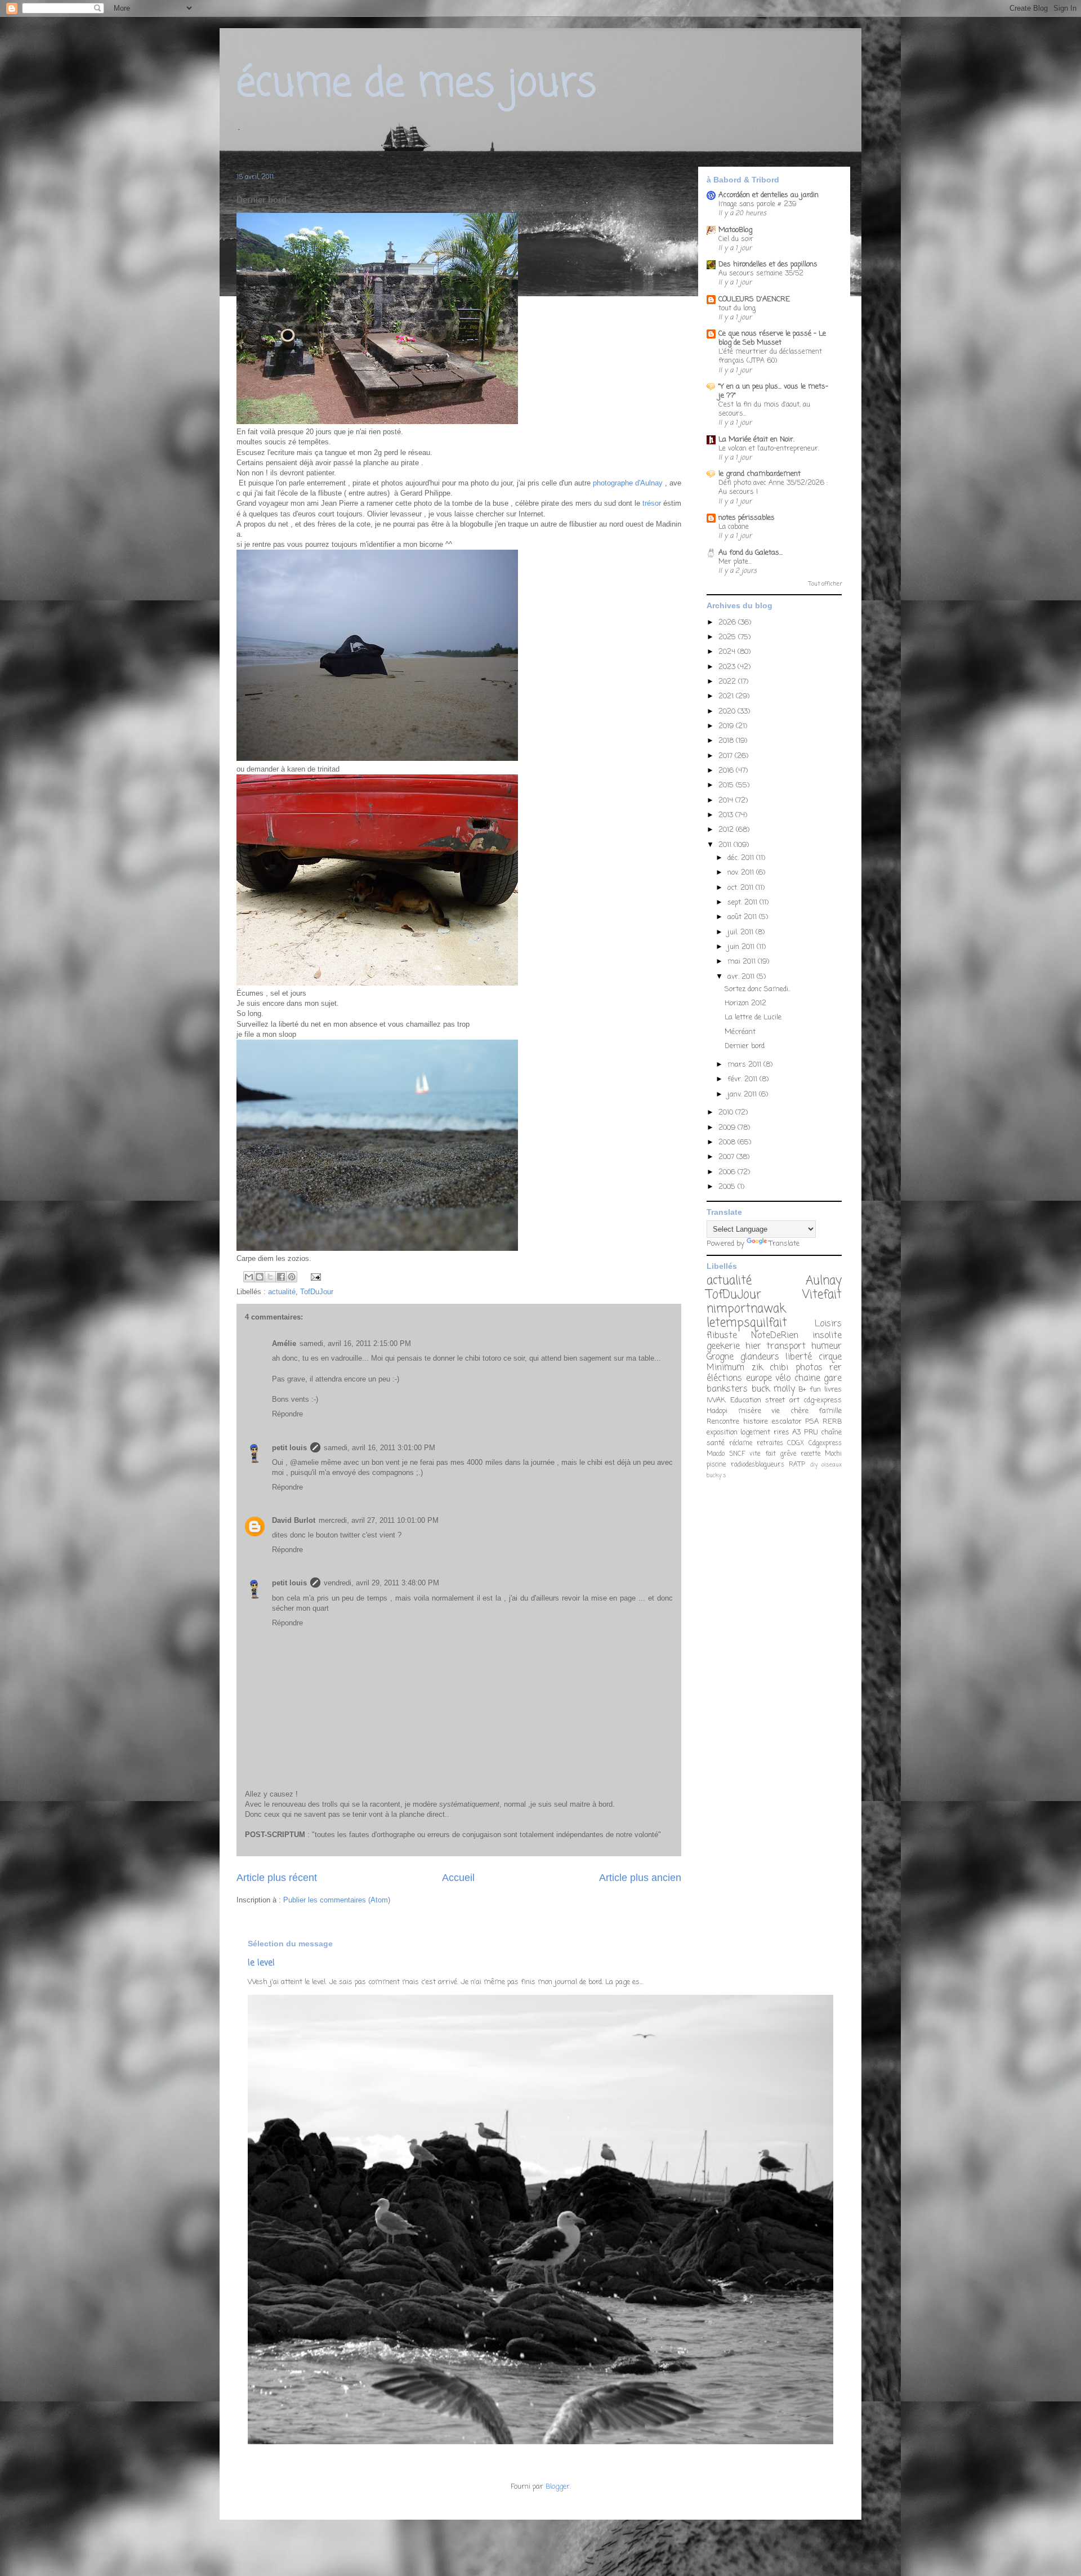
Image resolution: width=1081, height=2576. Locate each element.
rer (836, 1368)
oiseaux (832, 1465)
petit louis (289, 1448)
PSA (812, 1422)
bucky (714, 1476)
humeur (827, 1347)
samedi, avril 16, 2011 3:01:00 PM (379, 1448)
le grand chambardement (760, 474)
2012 (727, 830)
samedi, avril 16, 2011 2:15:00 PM (355, 1343)
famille (830, 1411)
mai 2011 (743, 962)
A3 (796, 1432)
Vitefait (822, 1295)
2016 (727, 771)
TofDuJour (317, 1292)
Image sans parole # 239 (758, 204)
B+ (802, 1390)
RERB (832, 1422)
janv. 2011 (743, 1095)
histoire (756, 1422)
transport (786, 1347)
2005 (728, 1187)
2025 (728, 637)
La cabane (734, 527)
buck (761, 1389)
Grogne (720, 1357)
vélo (783, 1379)
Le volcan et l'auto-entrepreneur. (769, 449)
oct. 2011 (741, 888)
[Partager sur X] (270, 1277)
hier (753, 1347)
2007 (727, 1157)
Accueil (458, 1878)
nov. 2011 (742, 873)
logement (755, 1432)
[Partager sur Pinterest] (292, 1277)
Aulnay (824, 1281)
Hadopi (717, 1411)
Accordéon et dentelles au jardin (769, 195)
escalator (787, 1422)
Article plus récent (277, 1878)
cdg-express (823, 1400)
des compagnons (386, 1472)
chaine (807, 1379)
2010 (727, 1113)
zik (757, 1368)
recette (810, 1454)
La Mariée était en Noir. (756, 440)
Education (746, 1400)
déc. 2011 (742, 858)
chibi (779, 1368)
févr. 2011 (743, 1079)
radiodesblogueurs (758, 1465)
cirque (830, 1357)
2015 (727, 785)
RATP (797, 1465)
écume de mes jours (416, 84)
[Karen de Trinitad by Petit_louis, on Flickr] (377, 983)
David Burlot (294, 1520)
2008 (728, 1142)
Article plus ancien (640, 1878)
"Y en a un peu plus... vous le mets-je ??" (773, 391)
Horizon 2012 (745, 1003)
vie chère (790, 1411)
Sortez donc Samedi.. (758, 989)
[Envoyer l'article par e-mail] (314, 1276)
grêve (788, 1454)
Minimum (725, 1368)
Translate (784, 1244)
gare (833, 1379)
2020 (728, 712)
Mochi (833, 1454)
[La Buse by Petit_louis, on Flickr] (377, 422)
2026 (728, 623)
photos (809, 1368)
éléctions (724, 1379)
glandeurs (760, 1357)
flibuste (722, 1336)
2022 (728, 682)
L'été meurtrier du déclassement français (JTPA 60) (770, 356)
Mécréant (740, 1032)
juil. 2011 (741, 932)
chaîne (831, 1432)
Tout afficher (825, 584)
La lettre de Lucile (753, 1017)
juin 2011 (742, 947)
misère (750, 1411)
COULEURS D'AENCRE (754, 299)
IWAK (716, 1400)
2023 (728, 667)
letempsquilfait (747, 1323)
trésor (651, 503)
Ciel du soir (736, 239)
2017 (727, 756)
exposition (722, 1432)
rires (781, 1432)
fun (815, 1390)
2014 (727, 801)
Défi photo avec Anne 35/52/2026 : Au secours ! (773, 487)
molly (784, 1389)
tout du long (737, 308)
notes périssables (747, 518)
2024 (728, 652)
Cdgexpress (825, 1443)
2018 (727, 741)
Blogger (558, 2487)
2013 (727, 815)
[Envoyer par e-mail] (249, 1277)
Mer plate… (735, 562)
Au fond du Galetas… (751, 553)
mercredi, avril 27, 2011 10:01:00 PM (379, 1520)
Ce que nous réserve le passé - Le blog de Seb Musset (772, 338)
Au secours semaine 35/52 (761, 273)
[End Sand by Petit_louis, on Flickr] (377, 758)
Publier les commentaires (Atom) (337, 1900)
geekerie (723, 1347)
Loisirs (828, 1324)
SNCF (737, 1454)
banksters (727, 1389)
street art (782, 1400)
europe (759, 1379)
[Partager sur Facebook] (281, 1277)
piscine (716, 1465)
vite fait (762, 1454)
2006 (728, 1172)
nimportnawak (746, 1309)
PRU (811, 1432)
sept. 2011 (743, 903)
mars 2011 (745, 1065)
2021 (727, 696)
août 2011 (743, 917)
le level (261, 1963)
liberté (799, 1357)
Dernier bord (745, 1046)
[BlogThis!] (260, 1277)
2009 (728, 1128)
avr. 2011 (742, 977)
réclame (741, 1443)
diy (814, 1465)
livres (833, 1390)
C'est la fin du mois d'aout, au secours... (764, 409)
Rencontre (723, 1422)
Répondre (287, 1414)
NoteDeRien (775, 1336)
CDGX (796, 1443)
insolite (827, 1336)
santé (716, 1443)
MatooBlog (735, 230)
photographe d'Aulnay (628, 483)
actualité (282, 1292)
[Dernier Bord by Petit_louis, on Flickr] (377, 1248)
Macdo (716, 1454)
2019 (727, 726)
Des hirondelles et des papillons (768, 264)
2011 (726, 845)
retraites (770, 1443)
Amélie (284, 1343)
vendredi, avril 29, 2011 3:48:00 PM (381, 1583)
